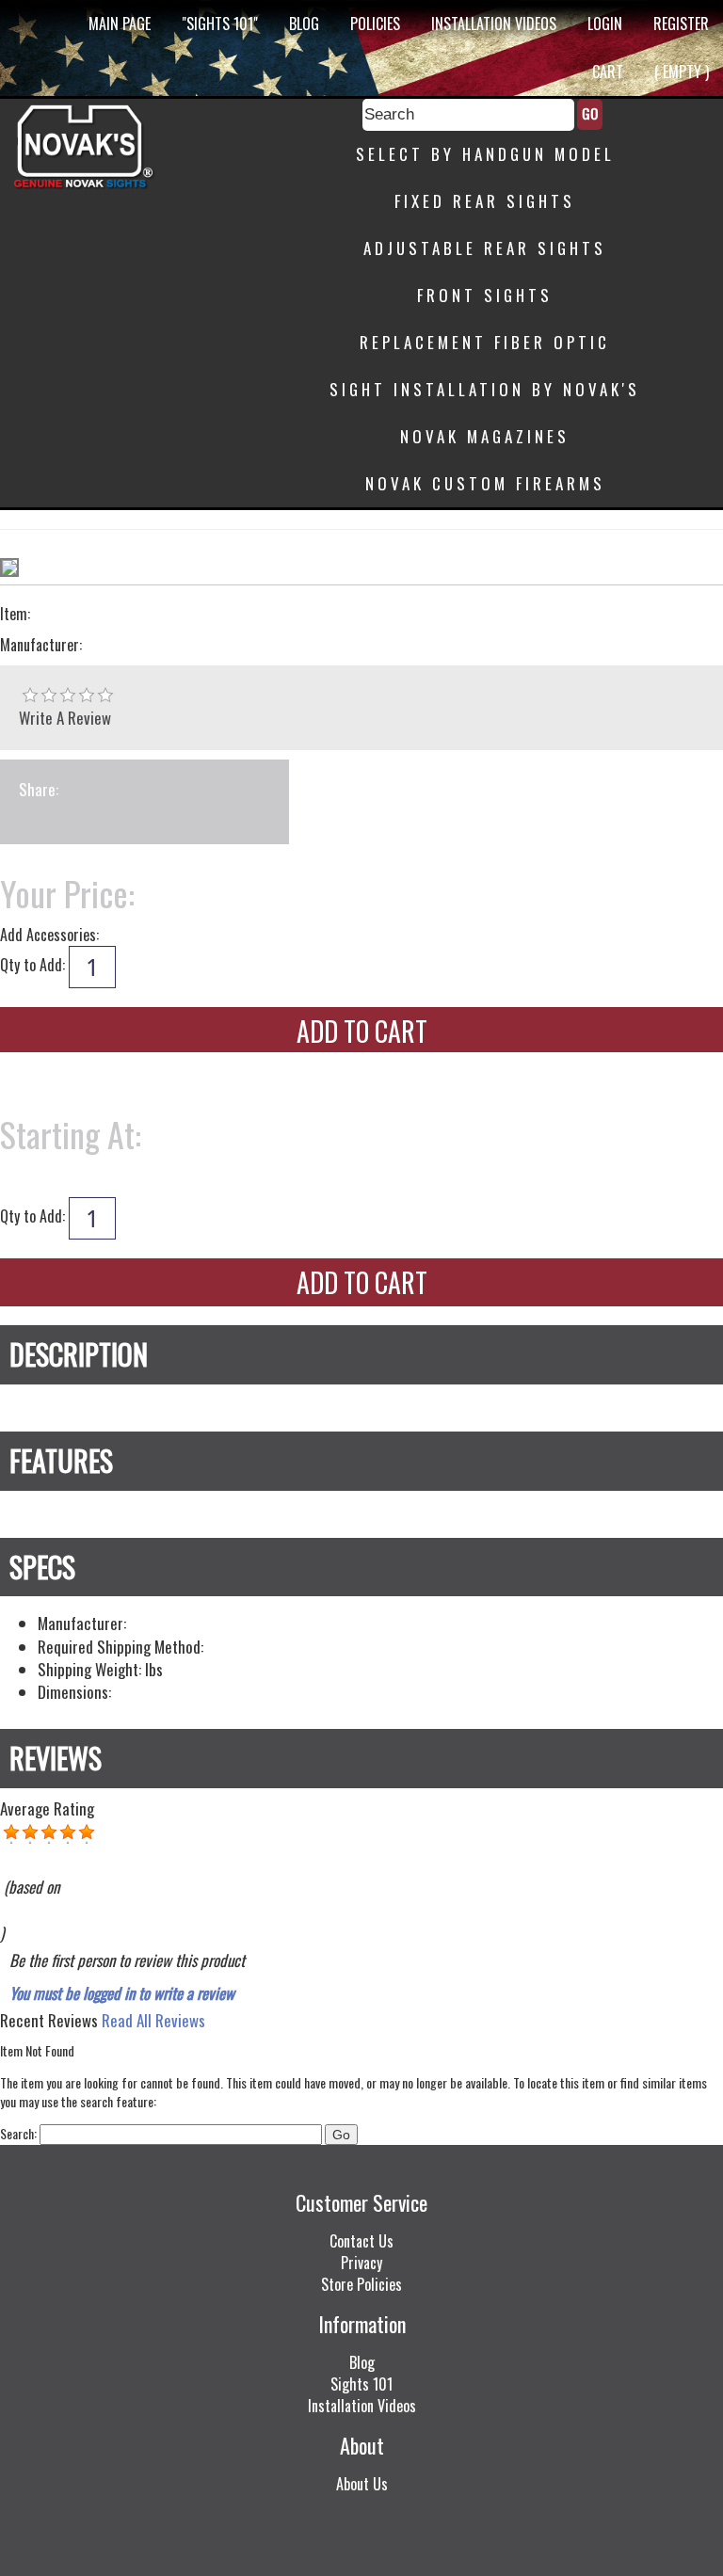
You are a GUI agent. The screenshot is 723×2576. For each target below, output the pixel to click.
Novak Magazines (485, 436)
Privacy (361, 2263)
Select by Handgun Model (485, 154)
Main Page (120, 24)
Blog (304, 24)
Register (681, 24)
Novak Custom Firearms (485, 483)
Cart (608, 72)
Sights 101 (361, 2384)
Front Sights (485, 295)
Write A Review (65, 718)
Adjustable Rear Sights (485, 248)
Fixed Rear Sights (485, 201)
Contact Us (361, 2241)
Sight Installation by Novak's (485, 389)
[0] (30, 696)
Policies (375, 24)
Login (605, 24)
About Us (362, 2484)
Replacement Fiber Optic (485, 342)
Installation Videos (494, 24)
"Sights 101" (220, 24)
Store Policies (361, 2284)
